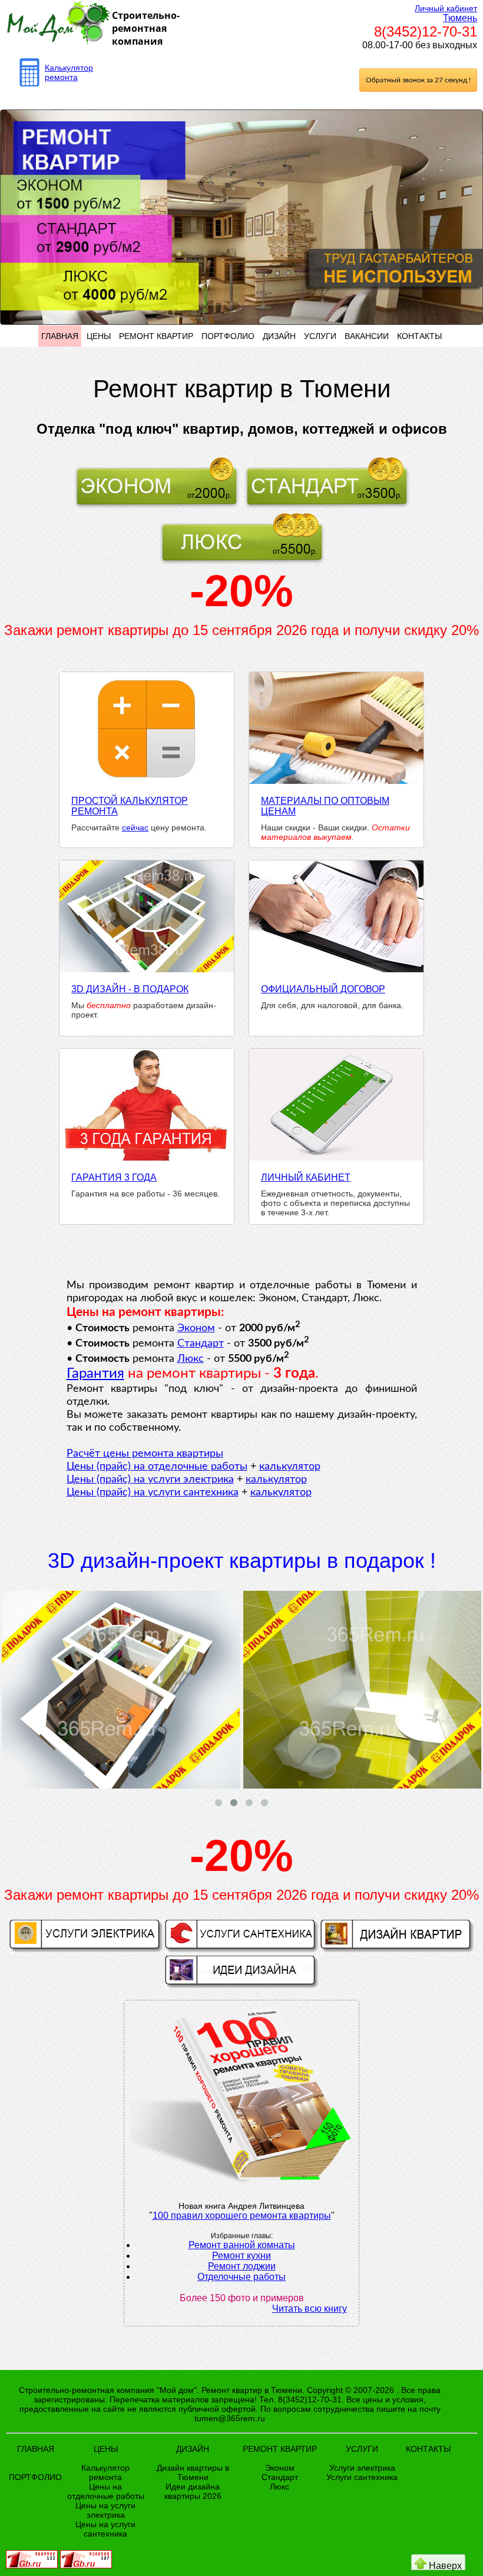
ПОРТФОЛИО (228, 336)
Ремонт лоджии (242, 2266)
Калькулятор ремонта (69, 72)
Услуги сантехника (362, 2477)
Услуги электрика (362, 2468)
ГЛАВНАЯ (60, 336)
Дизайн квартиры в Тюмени (193, 2472)
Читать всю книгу (310, 2309)
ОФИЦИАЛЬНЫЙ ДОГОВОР (323, 989)
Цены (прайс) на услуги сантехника (153, 1493)
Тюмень (460, 18)
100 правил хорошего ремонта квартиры (242, 2216)
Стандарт (201, 1344)
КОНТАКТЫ (419, 336)
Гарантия (95, 1374)
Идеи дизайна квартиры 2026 (193, 2491)
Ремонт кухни (241, 2256)
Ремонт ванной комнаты (242, 2245)
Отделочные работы (241, 2277)
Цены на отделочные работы (106, 2491)
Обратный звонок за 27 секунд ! (418, 80)
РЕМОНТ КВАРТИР (156, 336)
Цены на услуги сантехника (105, 2529)
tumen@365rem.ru (230, 2418)
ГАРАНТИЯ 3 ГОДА (114, 1177)
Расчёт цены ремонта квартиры (145, 1454)
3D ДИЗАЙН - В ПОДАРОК (130, 989)
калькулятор (290, 1467)
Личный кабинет (446, 8)
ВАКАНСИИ (367, 336)
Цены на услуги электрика (105, 2510)
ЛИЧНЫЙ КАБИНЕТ (306, 1177)
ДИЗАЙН (279, 336)
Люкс (191, 1359)
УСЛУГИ (320, 336)
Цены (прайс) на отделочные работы (157, 1467)
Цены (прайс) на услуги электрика (150, 1480)
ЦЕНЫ (99, 336)
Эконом (196, 1328)
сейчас (135, 827)
